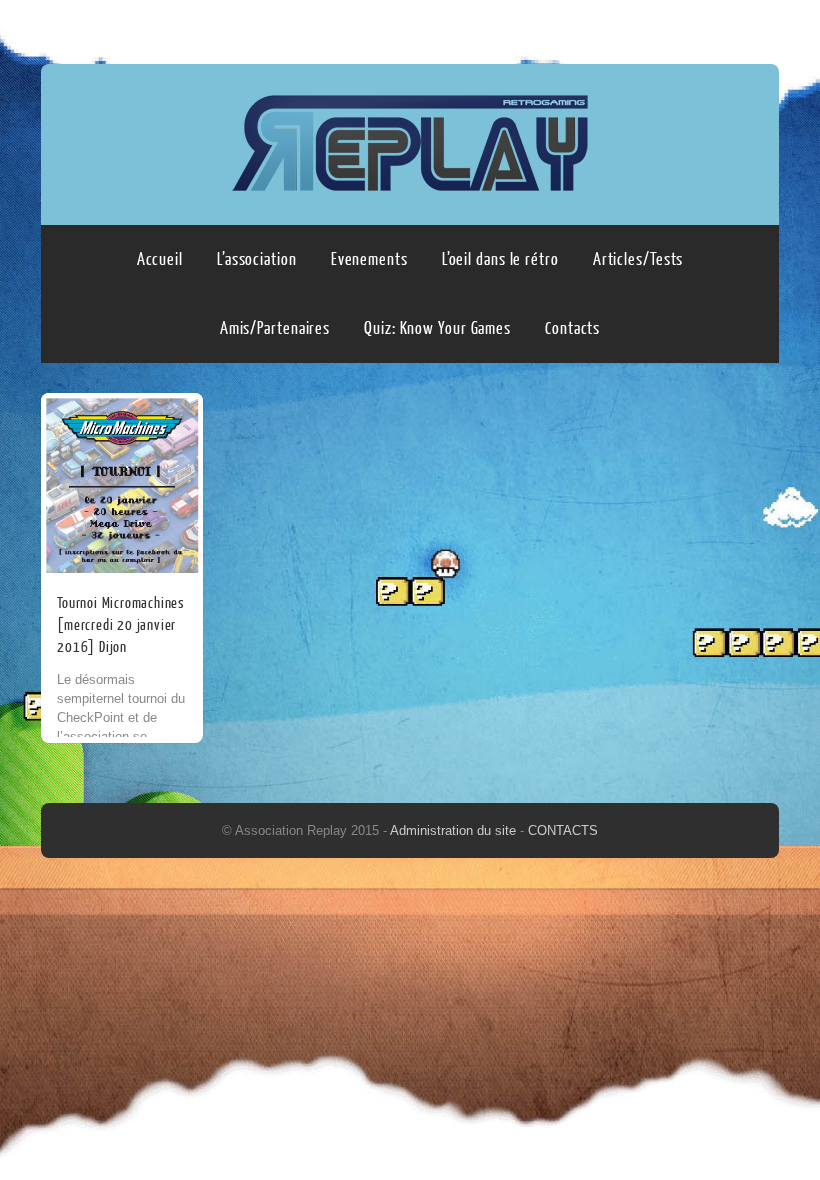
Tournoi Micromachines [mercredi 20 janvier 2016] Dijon (121, 625)
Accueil (160, 259)
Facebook (722, 27)
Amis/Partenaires (275, 328)
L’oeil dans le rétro (500, 259)
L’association (257, 259)
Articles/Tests (638, 259)
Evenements (369, 259)
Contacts (572, 328)
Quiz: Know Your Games (437, 328)
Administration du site (455, 830)
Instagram (760, 27)
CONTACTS (563, 830)
